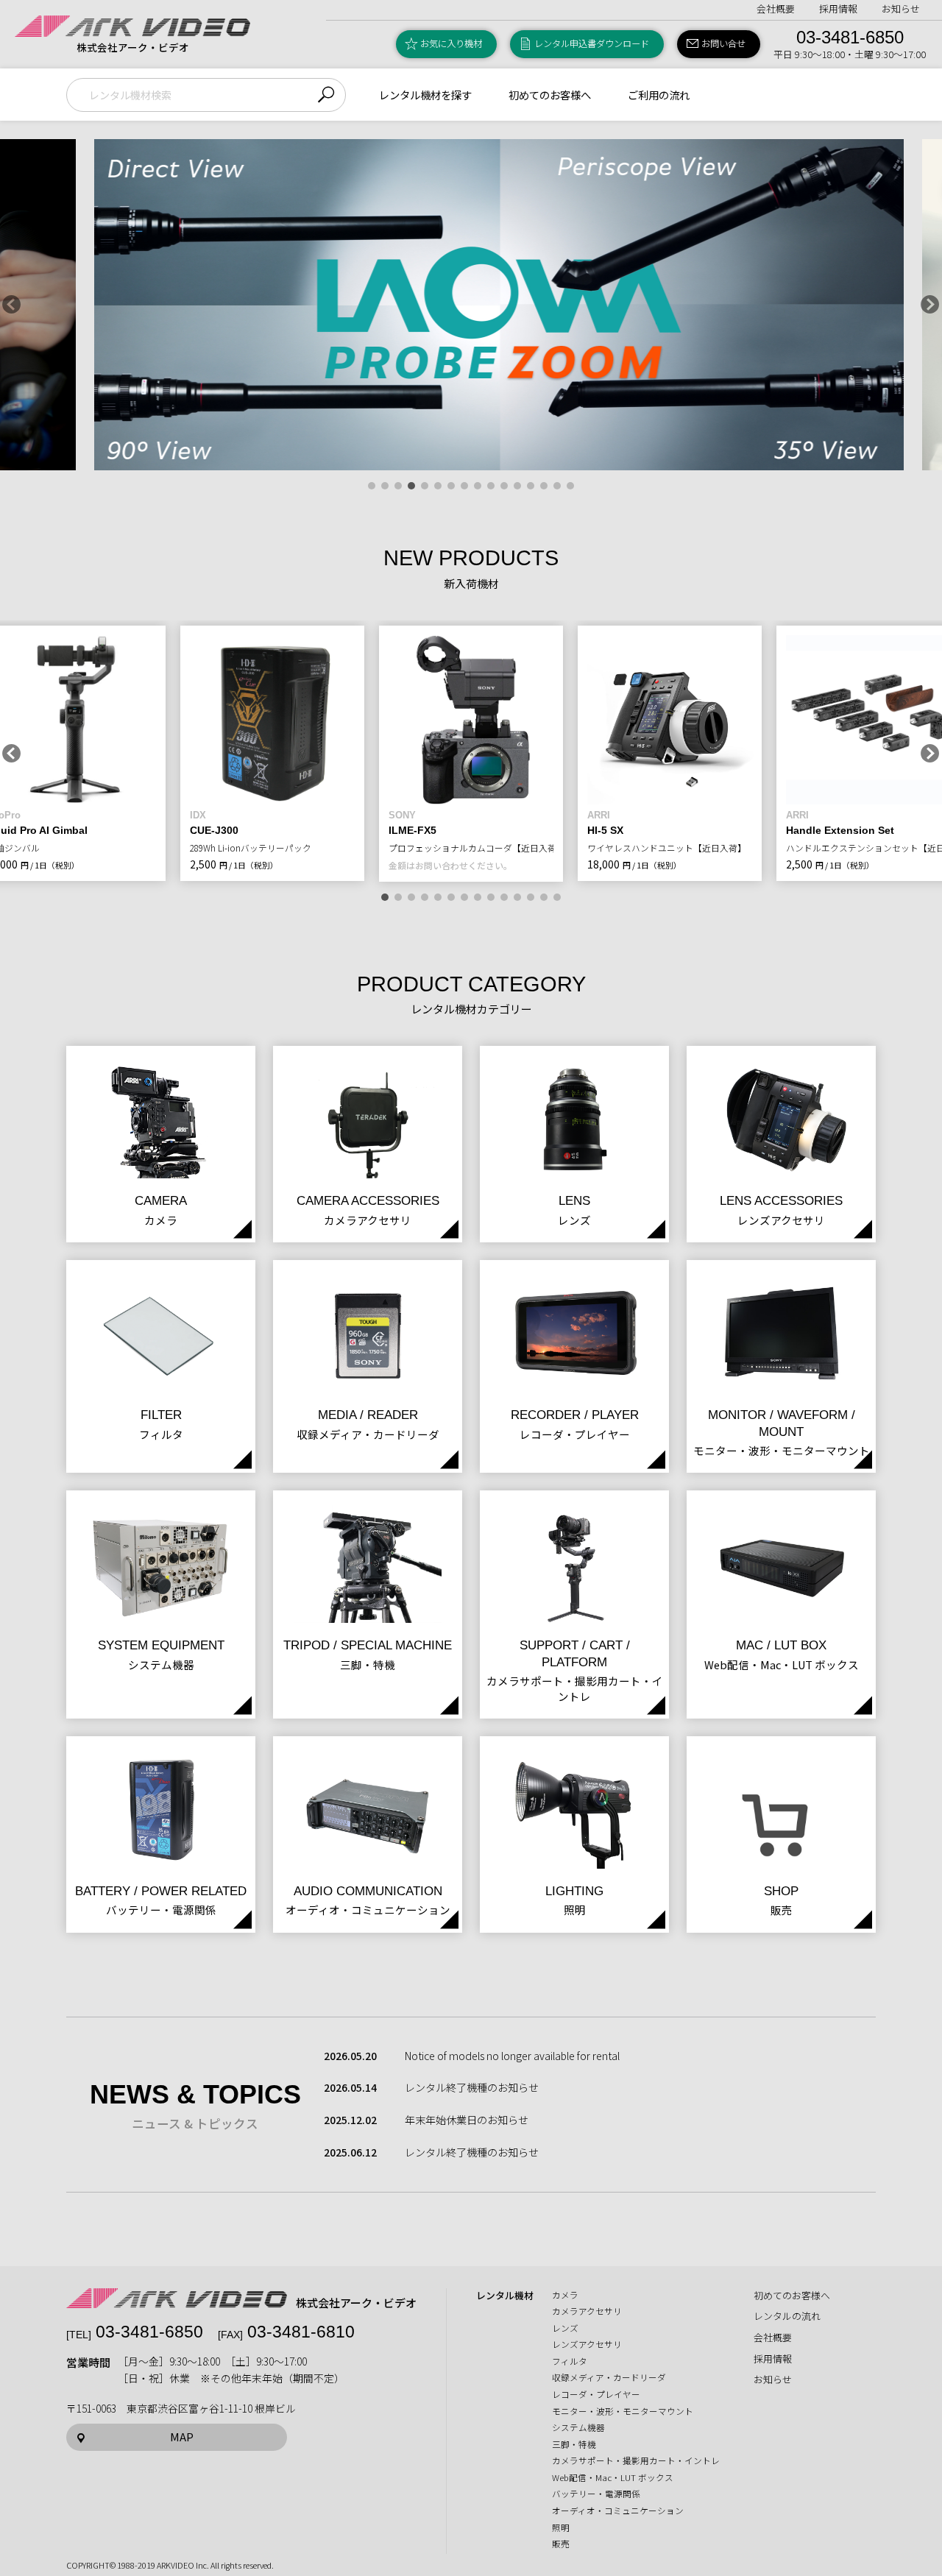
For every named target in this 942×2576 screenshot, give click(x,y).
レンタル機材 (505, 2296)
